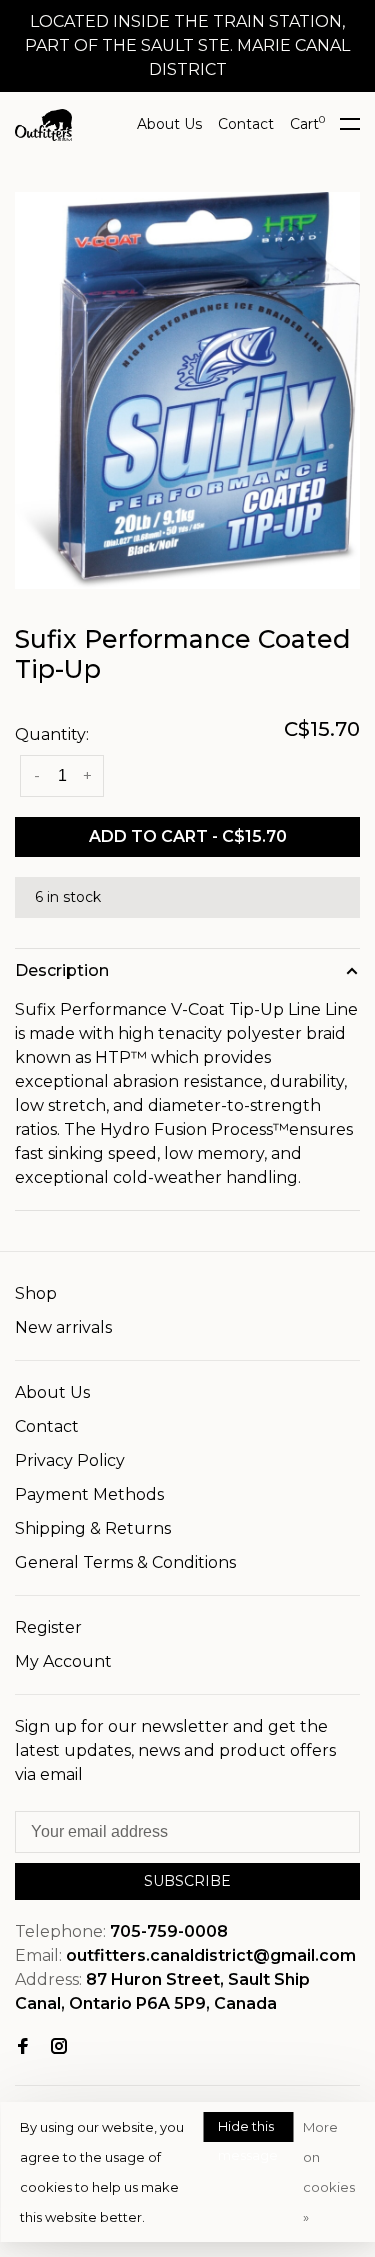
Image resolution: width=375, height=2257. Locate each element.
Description (62, 970)
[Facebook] (23, 2047)
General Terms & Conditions (125, 1562)
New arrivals (63, 1327)
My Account (63, 1661)
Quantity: (52, 734)
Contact (246, 124)
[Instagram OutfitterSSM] (59, 2047)
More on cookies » (329, 2172)
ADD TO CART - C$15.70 (188, 836)
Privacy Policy (70, 1460)
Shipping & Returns (93, 1528)
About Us (169, 124)
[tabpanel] (187, 390)
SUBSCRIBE (187, 1881)
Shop (36, 1293)
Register (48, 1627)
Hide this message (248, 2130)
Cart (307, 124)
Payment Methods (89, 1494)
